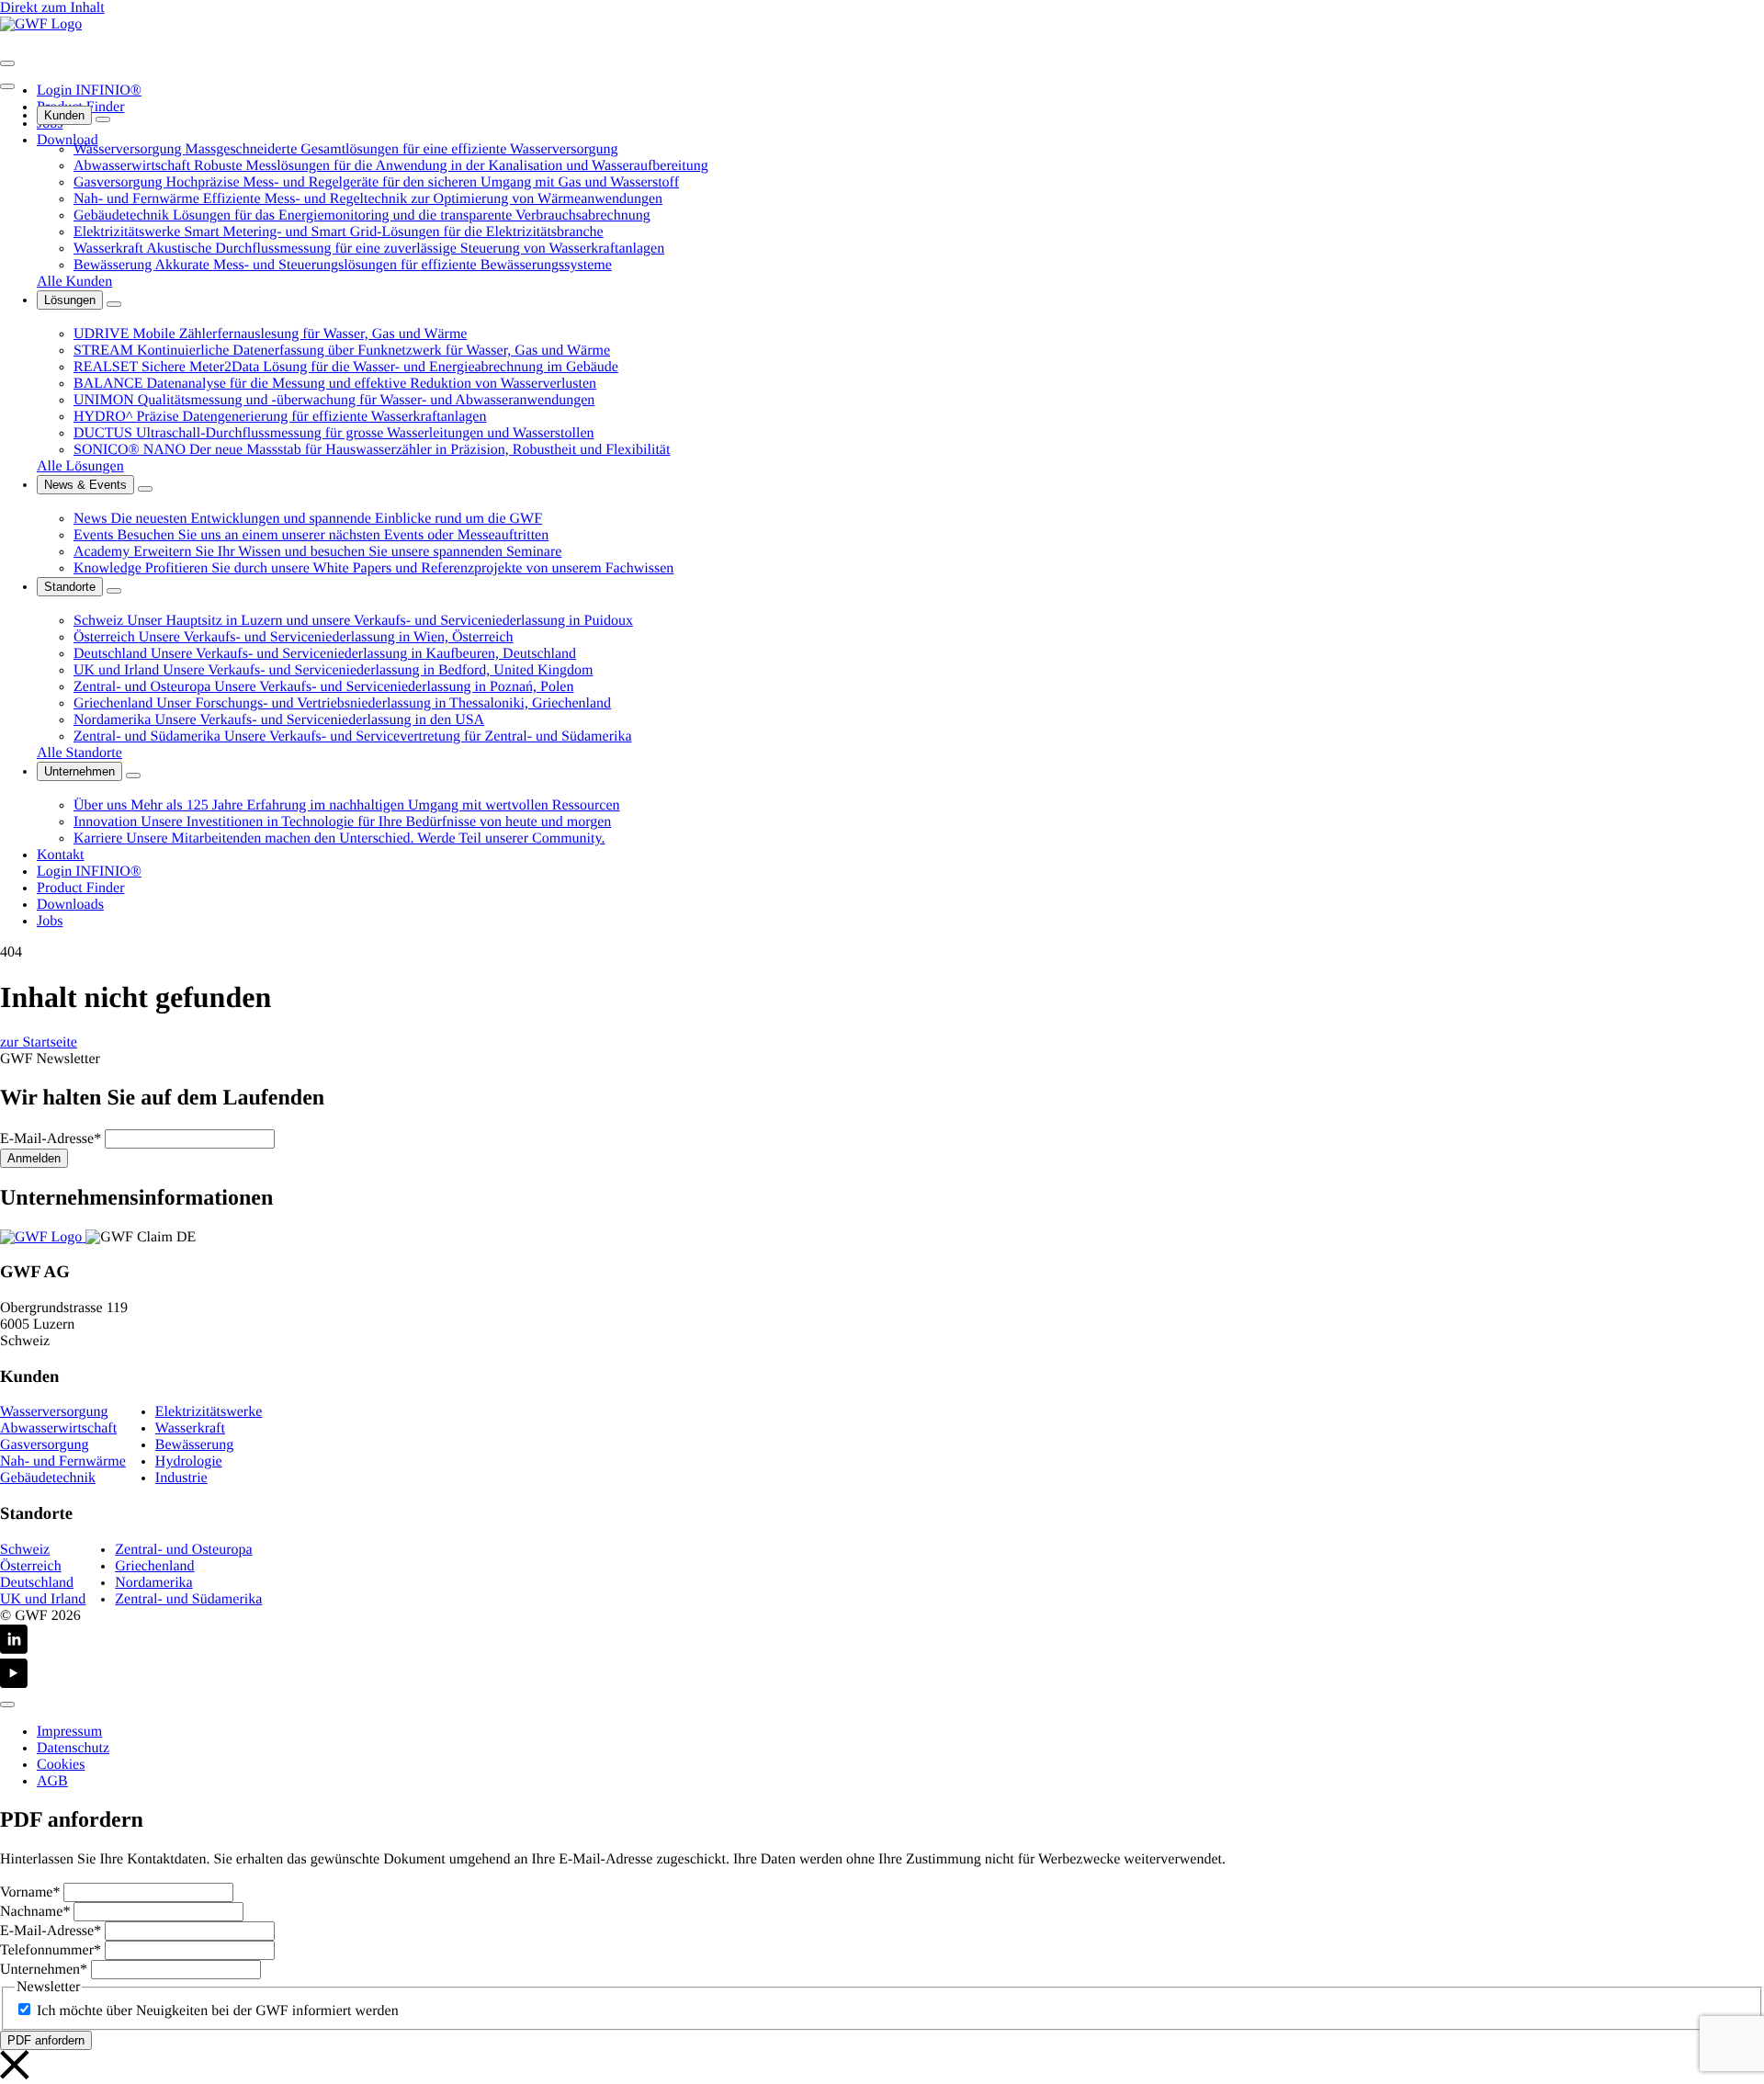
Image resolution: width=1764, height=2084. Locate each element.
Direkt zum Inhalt (52, 8)
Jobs (50, 921)
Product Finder (81, 888)
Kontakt (61, 855)
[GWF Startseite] (41, 24)
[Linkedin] (882, 1642)
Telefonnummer (51, 1950)
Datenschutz (73, 1748)
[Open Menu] (7, 63)
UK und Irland (43, 1599)
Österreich (31, 1566)
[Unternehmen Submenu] (133, 776)
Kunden (64, 115)
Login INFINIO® (89, 91)
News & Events (85, 485)
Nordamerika (153, 1583)
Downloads (70, 905)
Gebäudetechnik (48, 1478)
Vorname (30, 1892)
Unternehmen (79, 771)
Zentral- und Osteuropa (183, 1550)
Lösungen (70, 300)
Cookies (61, 1765)
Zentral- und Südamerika (188, 1599)
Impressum (69, 1732)
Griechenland (154, 1566)
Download (68, 140)
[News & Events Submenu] (145, 489)
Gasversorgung (45, 1445)
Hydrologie (189, 1461)
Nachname (35, 1912)
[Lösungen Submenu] (114, 304)
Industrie (181, 1478)
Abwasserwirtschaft (58, 1428)
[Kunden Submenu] (103, 119)
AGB (52, 1781)
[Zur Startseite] (43, 1237)
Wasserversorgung (54, 1412)
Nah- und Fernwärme (63, 1461)
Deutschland (37, 1583)
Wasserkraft (190, 1428)
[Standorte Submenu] (114, 591)
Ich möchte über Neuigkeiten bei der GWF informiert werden (218, 2011)
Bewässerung (194, 1445)
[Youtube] (882, 1676)
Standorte (70, 587)
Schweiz (25, 1550)
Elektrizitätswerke (209, 1412)
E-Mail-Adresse (51, 1139)
